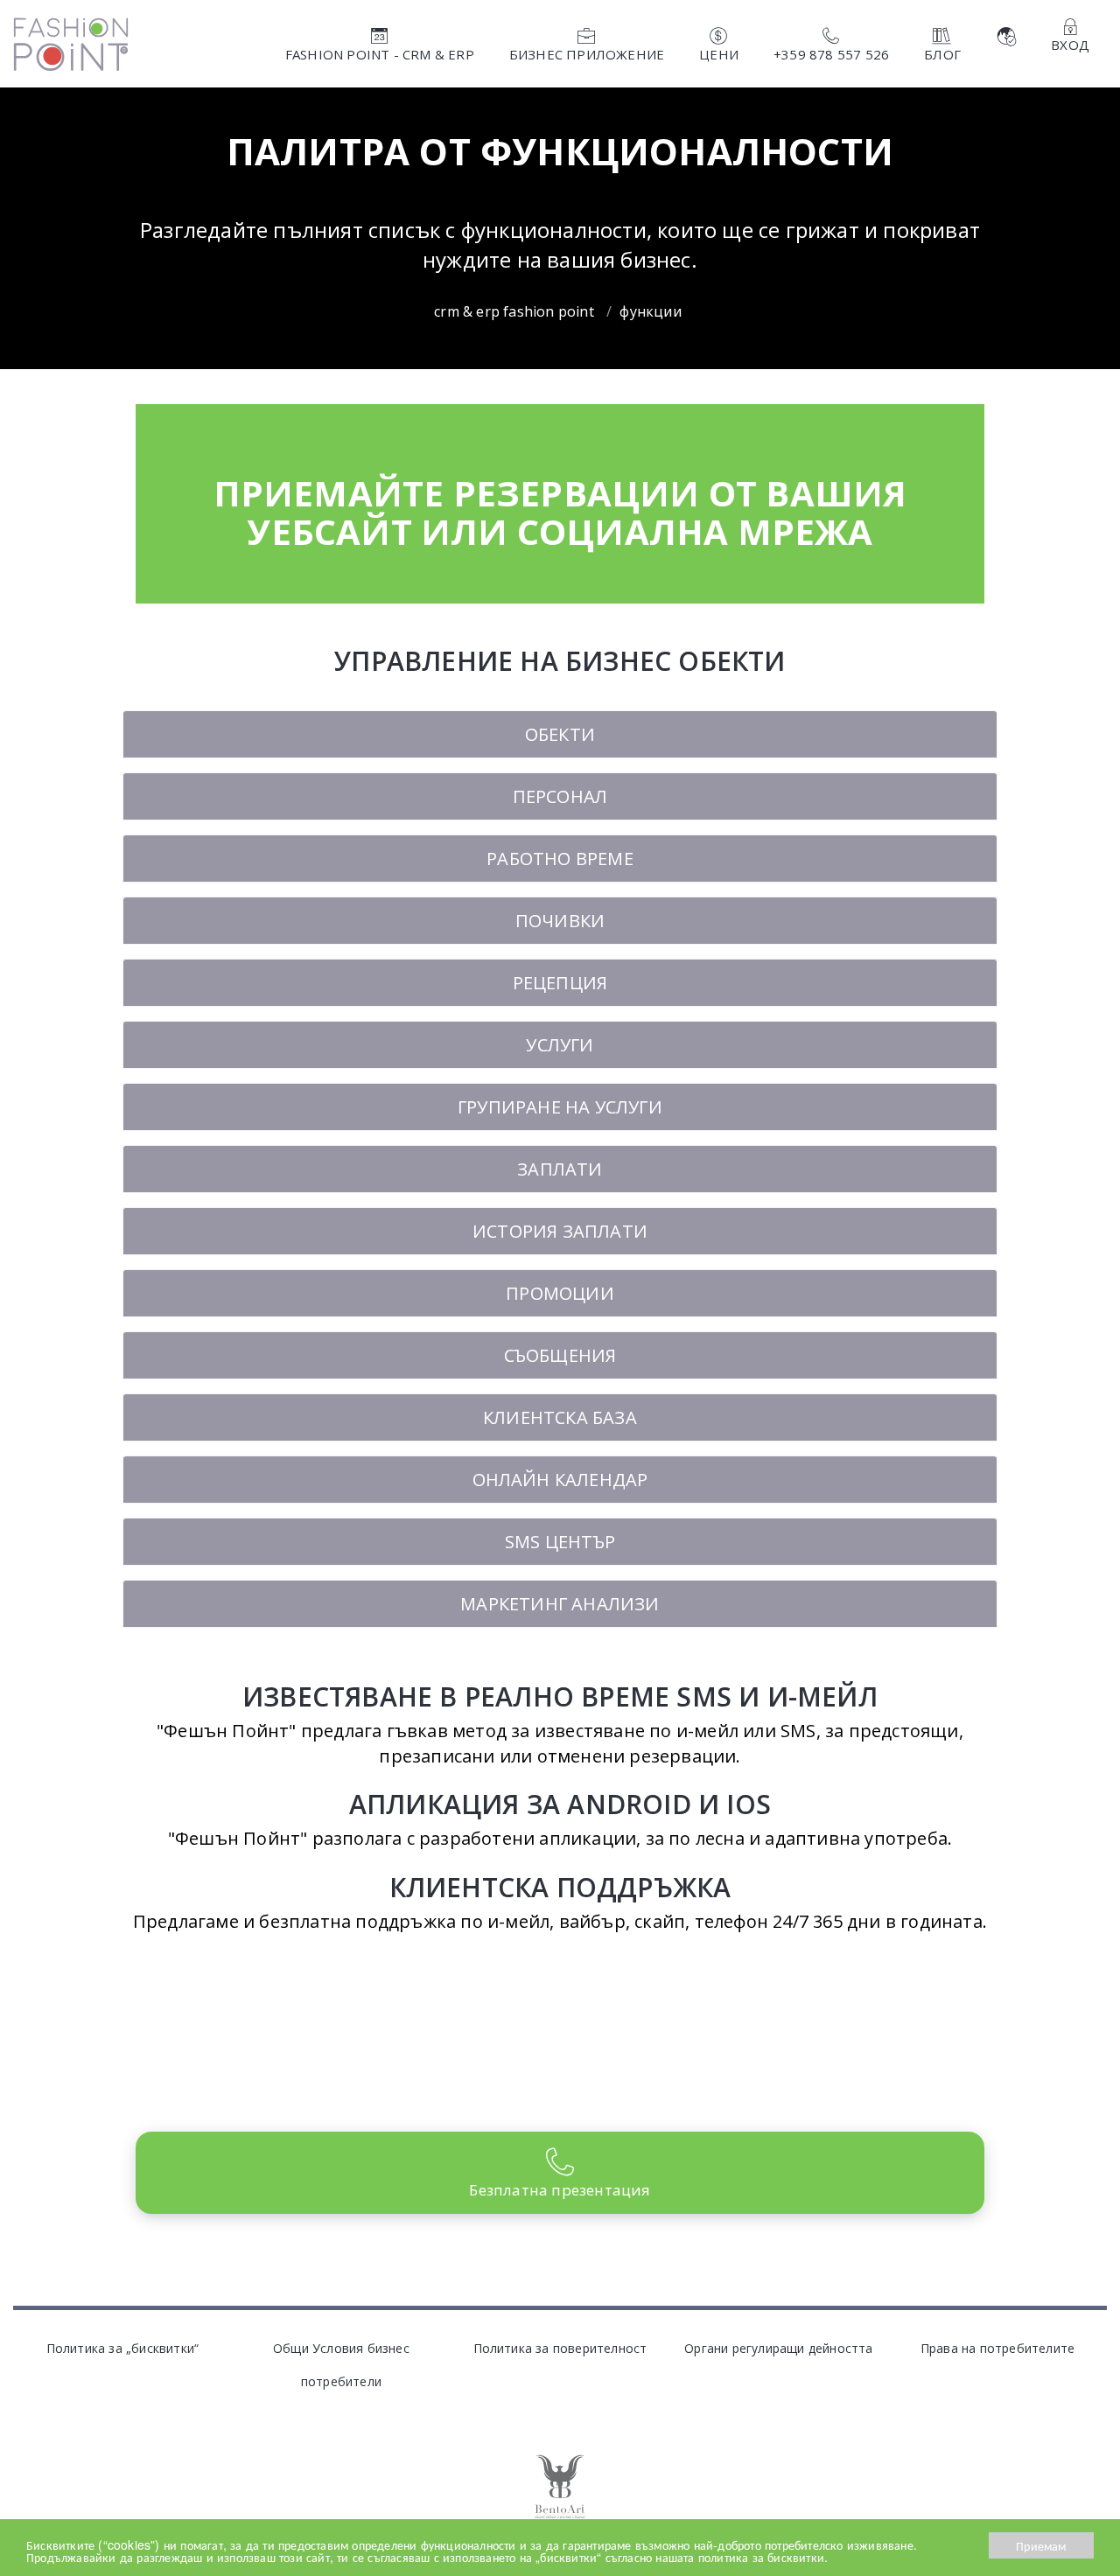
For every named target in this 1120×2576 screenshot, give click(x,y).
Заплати (560, 1169)
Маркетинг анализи (560, 1604)
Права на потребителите (997, 2348)
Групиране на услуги (560, 1107)
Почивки (560, 921)
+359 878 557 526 (831, 54)
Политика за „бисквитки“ (123, 2348)
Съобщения (560, 1355)
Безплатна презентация (560, 2190)
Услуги (560, 1045)
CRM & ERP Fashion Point (514, 311)
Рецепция (560, 983)
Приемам (1041, 2545)
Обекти (560, 734)
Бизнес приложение (587, 54)
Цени (719, 54)
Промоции (560, 1293)
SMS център (560, 1542)
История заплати (560, 1231)
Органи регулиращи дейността (778, 2348)
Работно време (560, 859)
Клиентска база (560, 1417)
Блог (942, 54)
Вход (1070, 45)
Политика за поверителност (560, 2348)
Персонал (560, 796)
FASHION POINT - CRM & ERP (380, 54)
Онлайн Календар (560, 1480)
